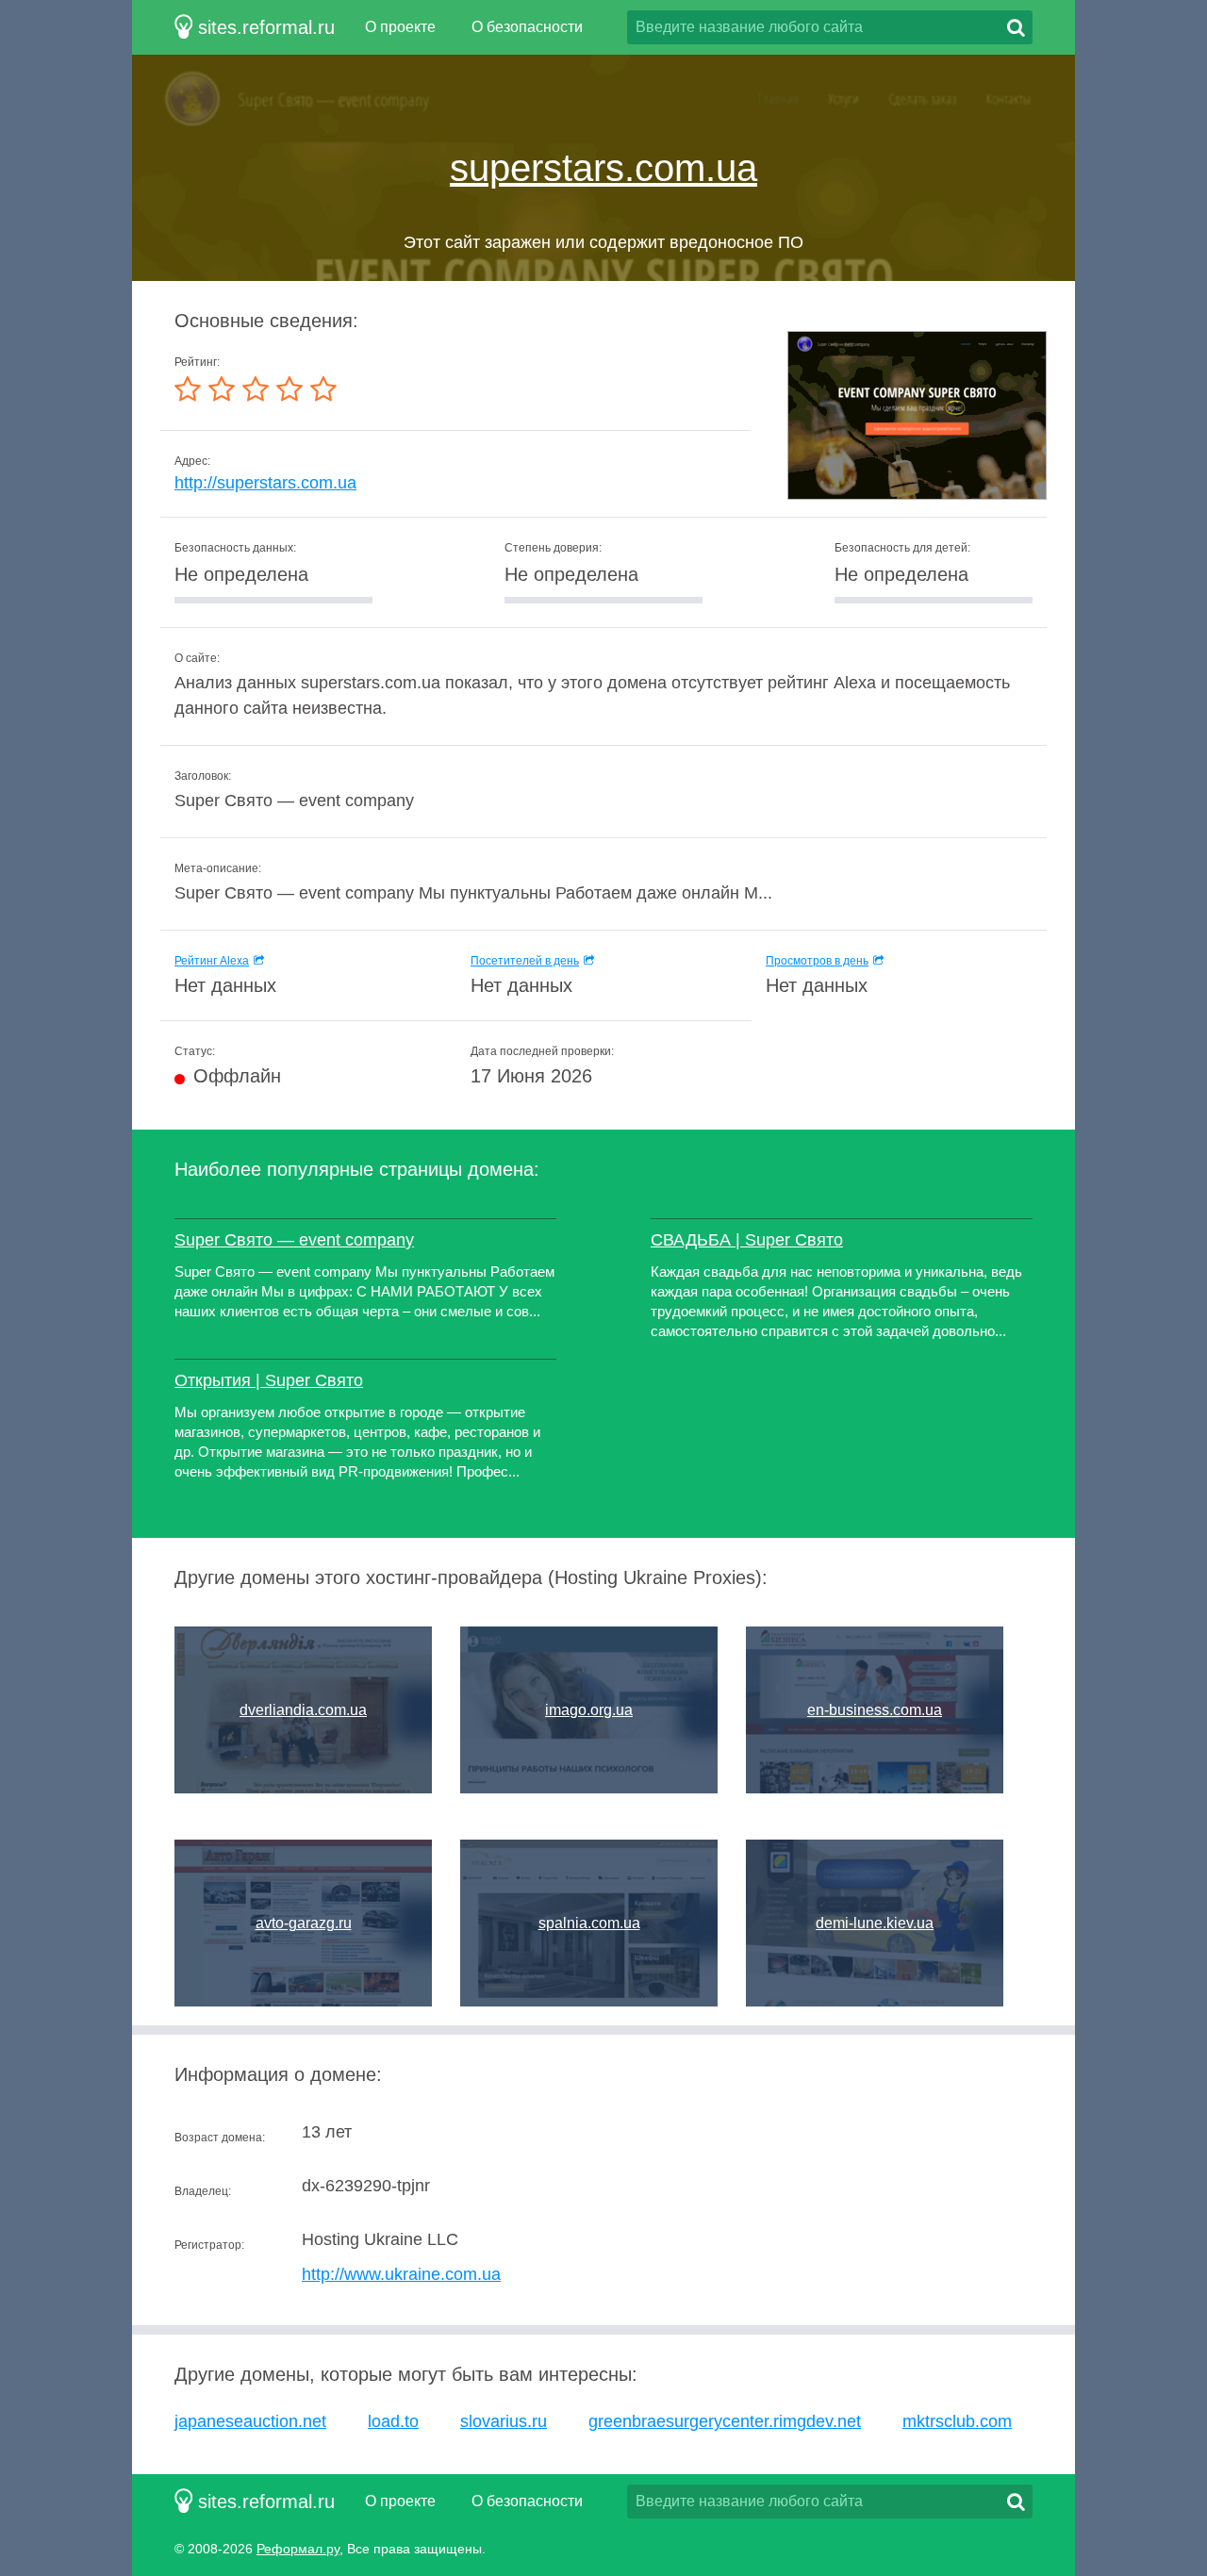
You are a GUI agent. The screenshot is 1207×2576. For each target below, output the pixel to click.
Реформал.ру (298, 2549)
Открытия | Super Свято (269, 1380)
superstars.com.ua (603, 168)
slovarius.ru (504, 2421)
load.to (393, 2421)
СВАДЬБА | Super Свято (747, 1240)
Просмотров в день (817, 961)
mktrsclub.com (957, 2421)
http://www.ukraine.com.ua (401, 2274)
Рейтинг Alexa (212, 961)
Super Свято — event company (294, 1240)
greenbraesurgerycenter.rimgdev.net (725, 2421)
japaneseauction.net (250, 2421)
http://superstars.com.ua (265, 483)
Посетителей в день (525, 961)
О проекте (400, 27)
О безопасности (527, 27)
